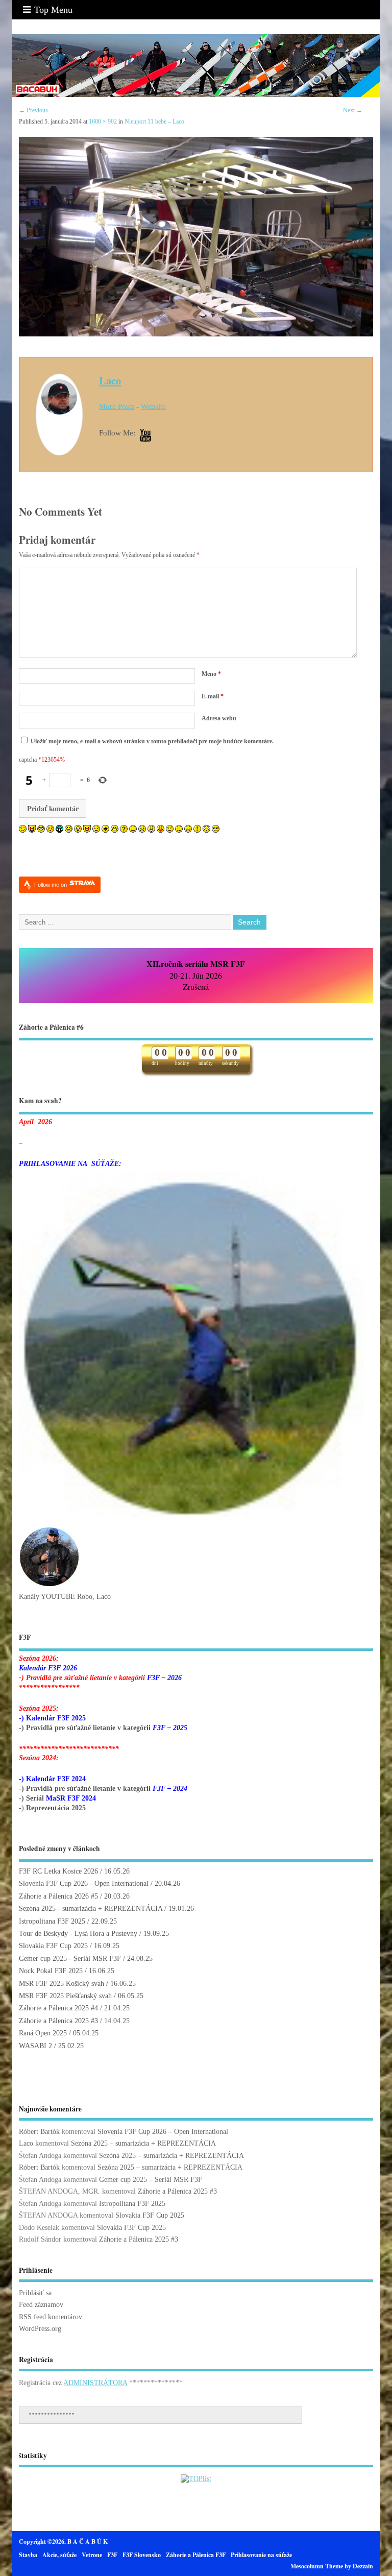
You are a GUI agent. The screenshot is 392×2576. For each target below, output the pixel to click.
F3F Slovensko (142, 2555)
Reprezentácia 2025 (56, 1808)
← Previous (33, 110)
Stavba (28, 2555)
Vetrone (92, 2555)
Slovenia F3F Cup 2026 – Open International (163, 2132)
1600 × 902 (103, 121)
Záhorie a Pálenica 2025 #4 (58, 2008)
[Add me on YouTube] (145, 436)
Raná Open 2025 (43, 2033)
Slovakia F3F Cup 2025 (53, 1946)
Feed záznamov (41, 2305)
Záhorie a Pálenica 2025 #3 (58, 2021)
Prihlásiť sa (35, 2293)
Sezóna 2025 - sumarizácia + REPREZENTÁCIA (91, 1909)
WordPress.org (40, 2329)
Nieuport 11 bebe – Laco (154, 121)
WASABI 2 (35, 2046)
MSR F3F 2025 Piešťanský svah (65, 1996)
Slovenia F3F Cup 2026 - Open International (84, 1884)
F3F (112, 2555)
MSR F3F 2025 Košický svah (62, 1984)
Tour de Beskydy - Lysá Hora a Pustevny (78, 1934)
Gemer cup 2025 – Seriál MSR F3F (151, 2180)
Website (153, 406)
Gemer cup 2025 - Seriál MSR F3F (70, 1959)
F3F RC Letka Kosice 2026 (58, 1871)
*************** (52, 2415)
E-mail (213, 696)
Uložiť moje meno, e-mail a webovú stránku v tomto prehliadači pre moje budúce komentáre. (152, 741)
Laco (110, 380)
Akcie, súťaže (59, 2555)
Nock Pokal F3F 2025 (51, 1971)
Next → (353, 110)
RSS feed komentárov (51, 2317)
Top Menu (53, 10)
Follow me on (51, 885)
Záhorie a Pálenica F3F (196, 2555)
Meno (211, 674)
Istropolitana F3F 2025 (52, 1921)
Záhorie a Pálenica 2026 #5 (58, 1896)
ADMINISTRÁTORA (95, 2383)
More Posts (117, 406)
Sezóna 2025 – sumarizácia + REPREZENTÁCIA (143, 2143)
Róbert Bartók (39, 2132)
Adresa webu (219, 718)
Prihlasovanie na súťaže (261, 2555)
